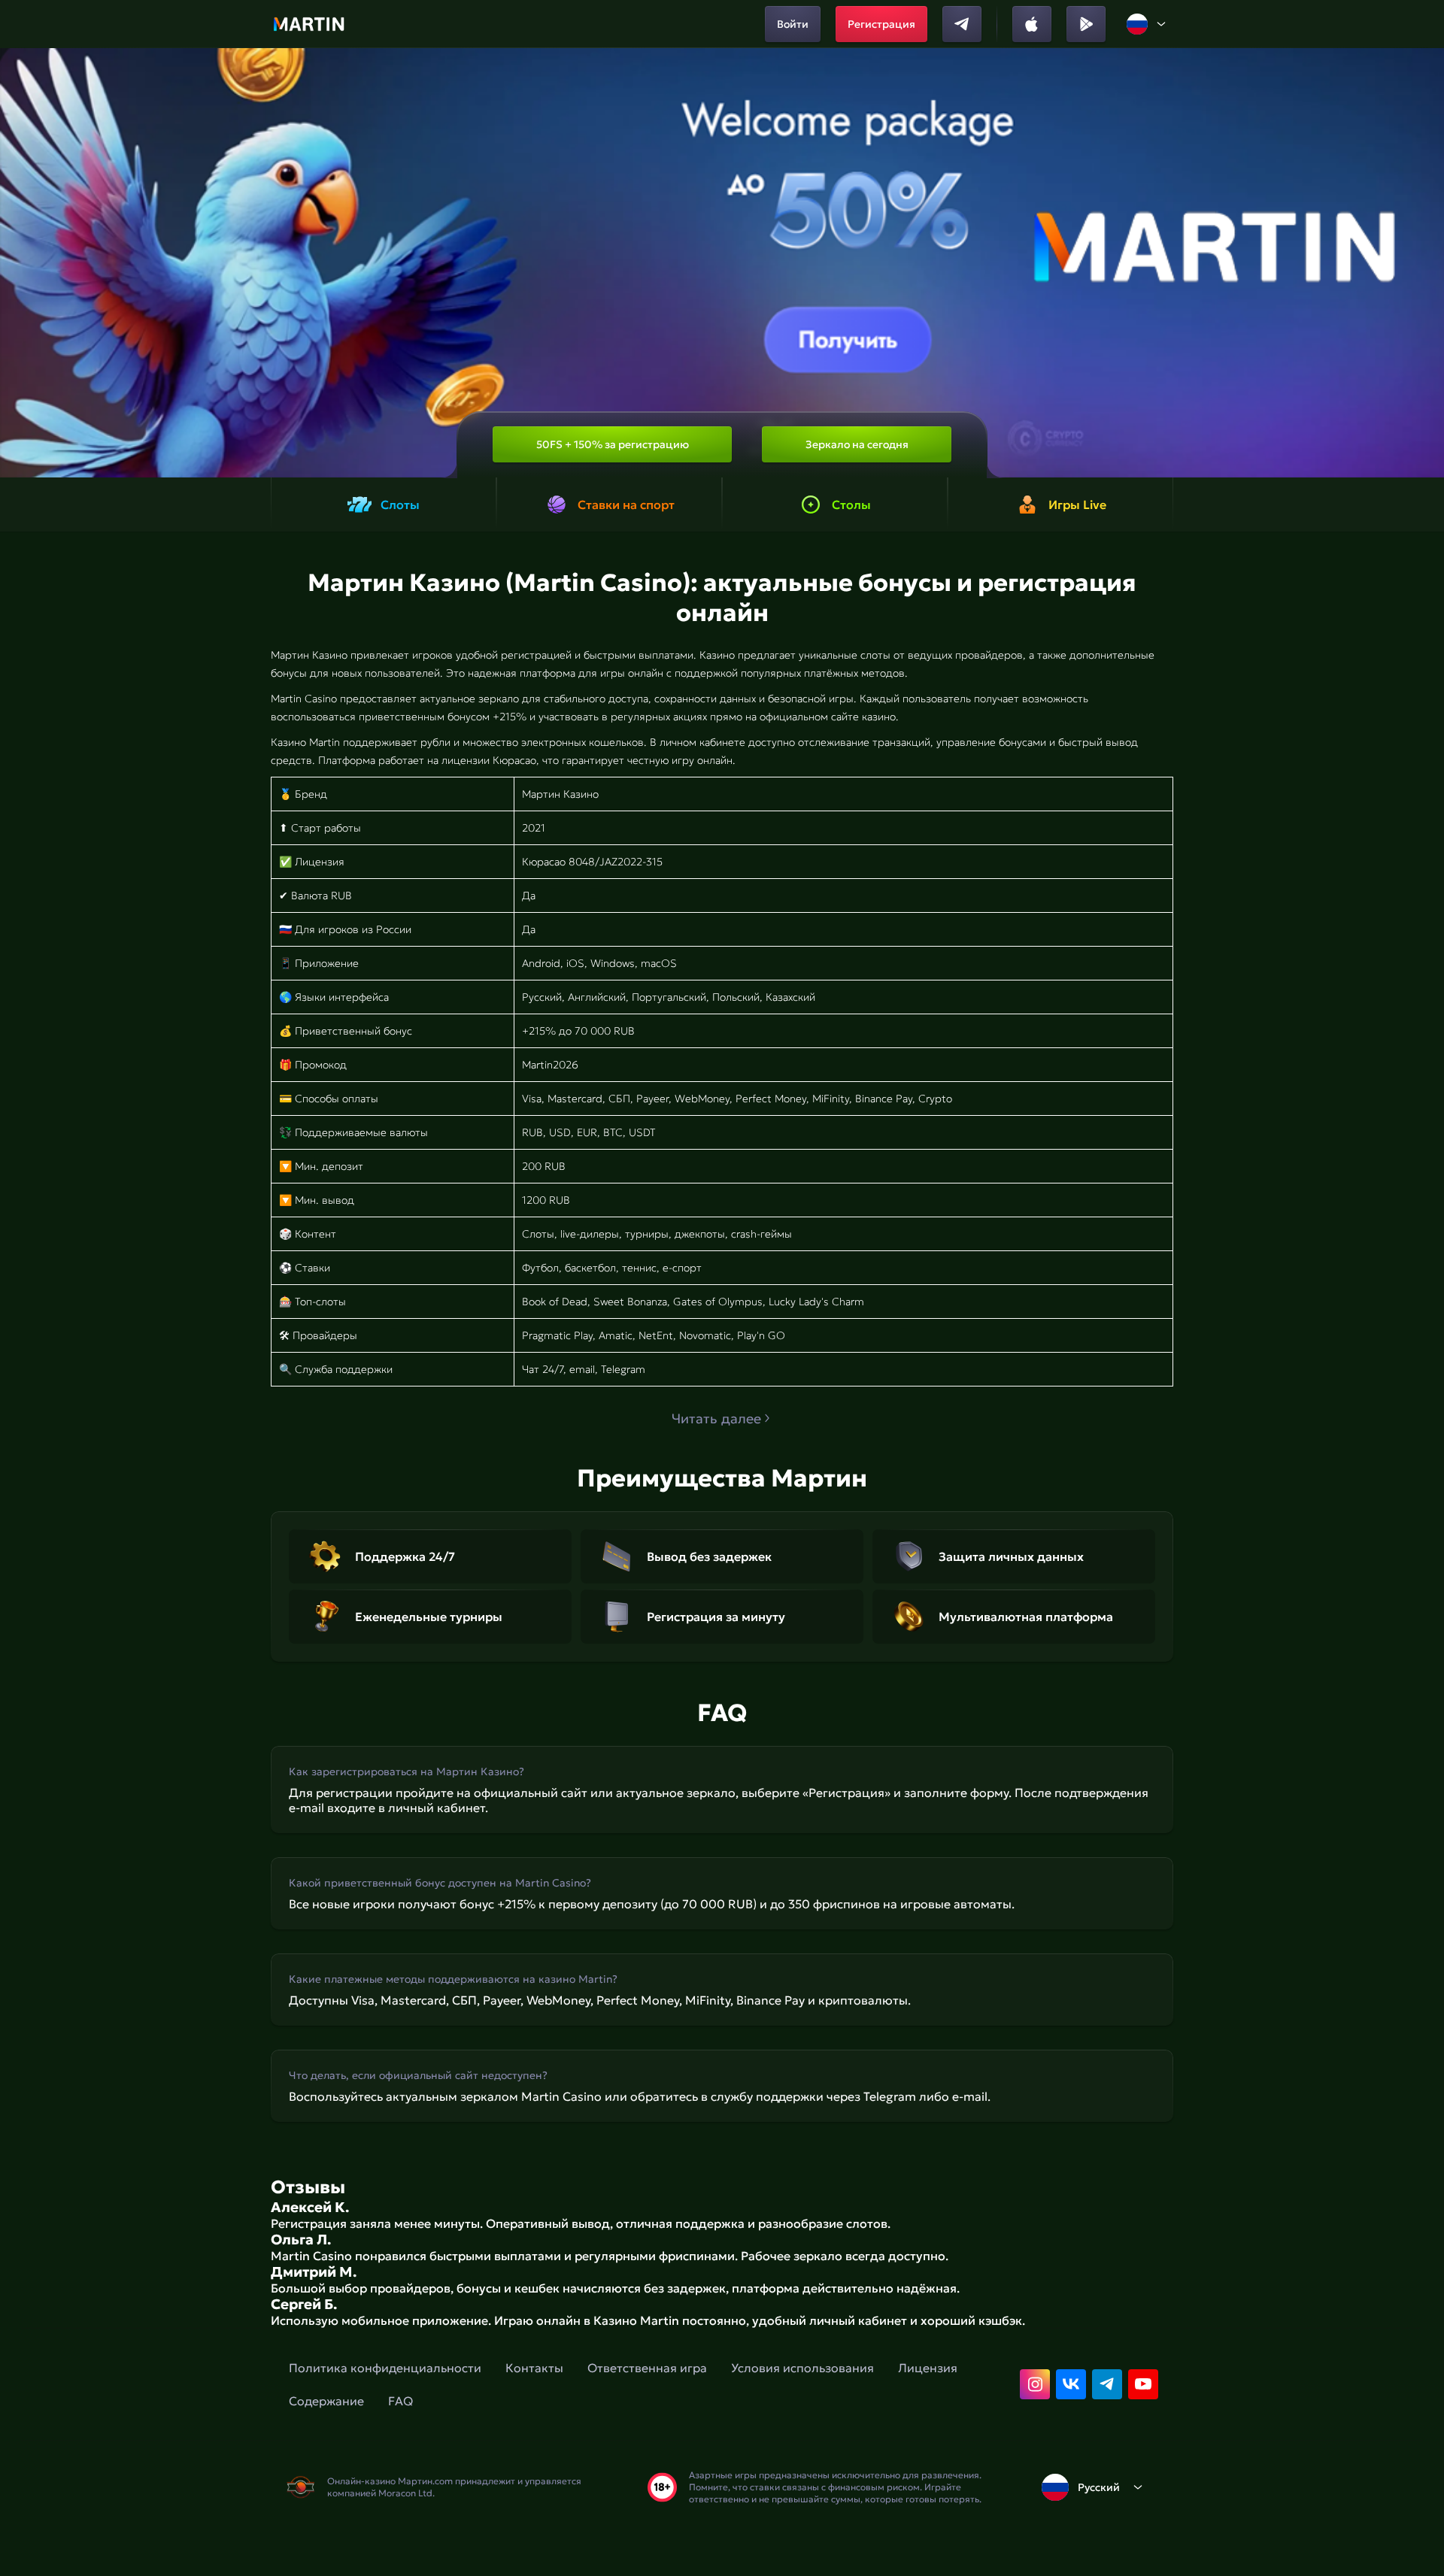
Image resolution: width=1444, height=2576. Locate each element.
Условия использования (802, 2368)
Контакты (534, 2368)
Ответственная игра (647, 2368)
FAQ (400, 2401)
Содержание (326, 2401)
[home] (309, 24)
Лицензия (928, 2368)
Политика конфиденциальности (385, 2368)
